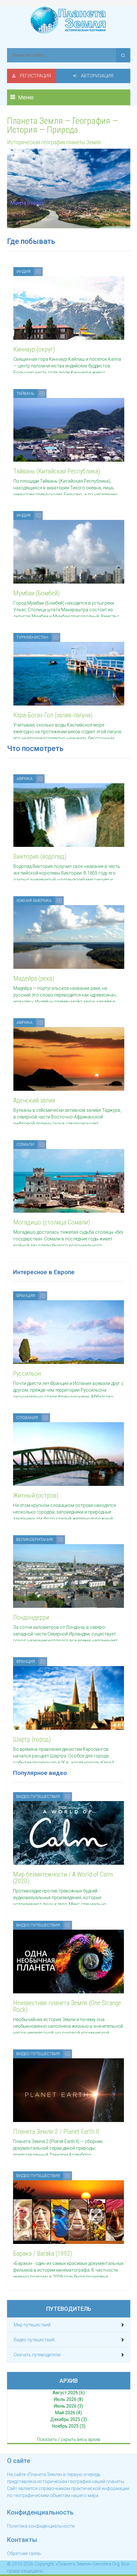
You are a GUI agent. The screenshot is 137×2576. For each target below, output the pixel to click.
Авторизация (97, 76)
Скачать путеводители (37, 2355)
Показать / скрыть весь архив (69, 2439)
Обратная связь (24, 2553)
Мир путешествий (32, 2325)
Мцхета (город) (27, 203)
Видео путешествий (34, 2340)
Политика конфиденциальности (41, 2526)
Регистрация (35, 76)
